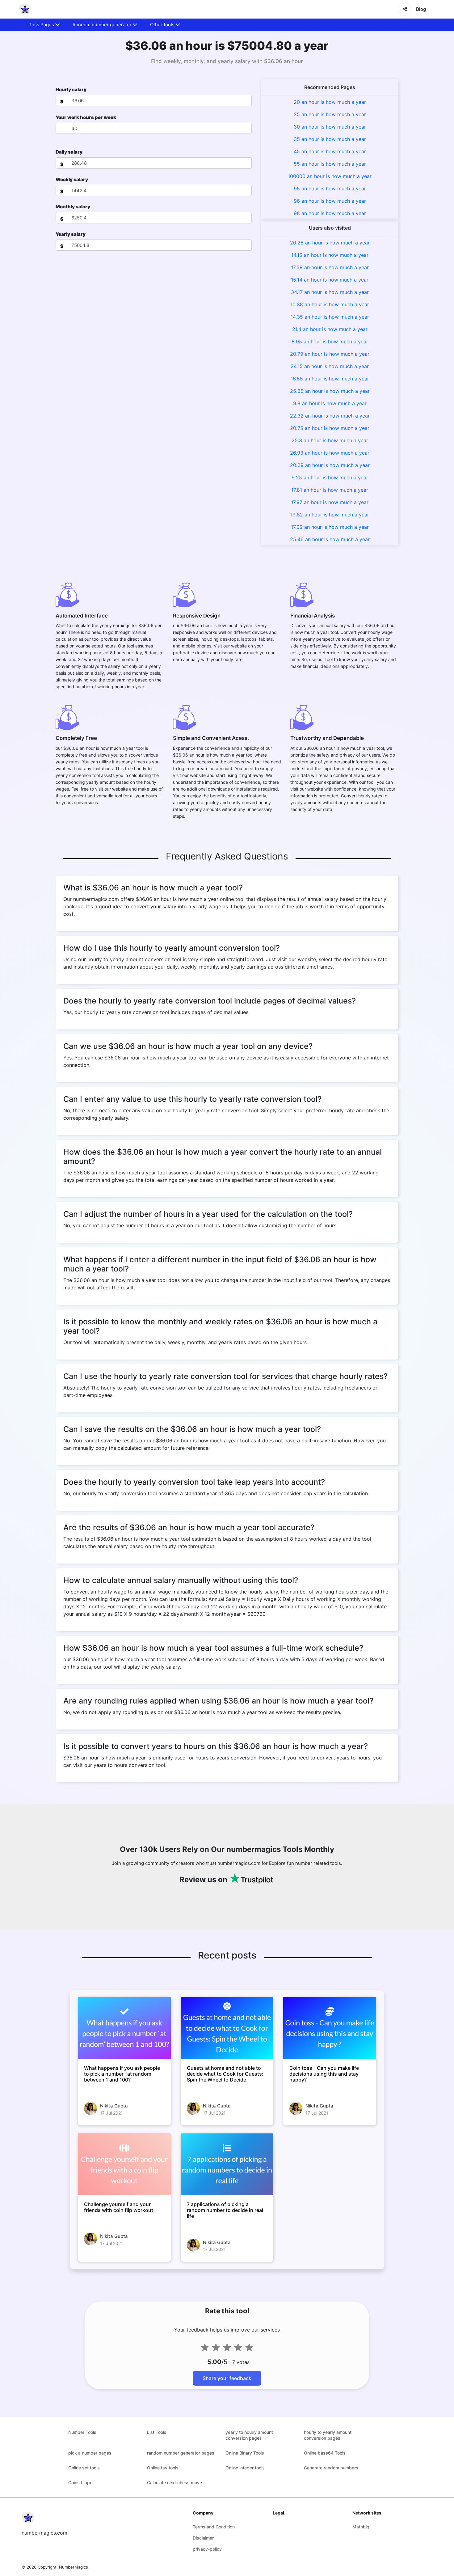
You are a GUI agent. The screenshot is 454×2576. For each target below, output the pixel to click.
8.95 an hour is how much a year (330, 342)
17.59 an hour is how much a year (330, 267)
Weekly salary (72, 179)
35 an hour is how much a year (330, 139)
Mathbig (361, 2527)
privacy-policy (207, 2549)
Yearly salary (71, 234)
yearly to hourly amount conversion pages (249, 2435)
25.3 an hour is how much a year (330, 440)
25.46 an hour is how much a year (330, 539)
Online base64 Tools (325, 2453)
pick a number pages (90, 2453)
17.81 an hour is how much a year (330, 490)
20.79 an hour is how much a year (330, 354)
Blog (421, 9)
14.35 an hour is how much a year (330, 317)
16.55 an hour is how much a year (330, 379)
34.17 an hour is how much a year (330, 292)
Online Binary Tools (245, 2453)
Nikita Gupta (114, 2106)
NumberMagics (74, 2567)
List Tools (157, 2432)
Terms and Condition (214, 2527)
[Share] (405, 9)
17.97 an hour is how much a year (330, 502)
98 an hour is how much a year (330, 213)
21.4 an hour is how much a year (330, 329)
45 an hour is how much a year (330, 151)
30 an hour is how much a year (330, 127)
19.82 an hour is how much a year (330, 515)
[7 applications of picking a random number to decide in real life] (227, 2164)
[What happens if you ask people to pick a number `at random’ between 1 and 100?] (124, 2028)
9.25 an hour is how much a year (330, 477)
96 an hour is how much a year (330, 201)
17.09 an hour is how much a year (330, 527)
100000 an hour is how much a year (330, 176)
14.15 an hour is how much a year (330, 255)
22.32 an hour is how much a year (330, 416)
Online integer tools (245, 2468)
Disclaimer (203, 2538)
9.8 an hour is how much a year (330, 403)
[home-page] (25, 9)
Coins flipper (81, 2483)
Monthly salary (73, 207)
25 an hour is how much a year (330, 114)
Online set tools (84, 2468)
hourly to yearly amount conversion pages (328, 2435)
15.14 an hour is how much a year (330, 280)
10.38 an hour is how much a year (330, 304)
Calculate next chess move (174, 2483)
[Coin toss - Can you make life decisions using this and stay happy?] (330, 2028)
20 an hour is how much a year (330, 102)
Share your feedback (227, 2378)
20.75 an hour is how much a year (330, 428)
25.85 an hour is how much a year (330, 391)
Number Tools (82, 2432)
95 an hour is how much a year (330, 189)
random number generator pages (181, 2453)
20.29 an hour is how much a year (330, 465)
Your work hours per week (86, 117)
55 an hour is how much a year (330, 164)
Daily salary (69, 152)
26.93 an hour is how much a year (330, 453)
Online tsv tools (163, 2468)
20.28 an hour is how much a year (330, 243)
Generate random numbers (331, 2468)
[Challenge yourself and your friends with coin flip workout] (124, 2164)
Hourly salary (71, 89)
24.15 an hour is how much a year (330, 366)
